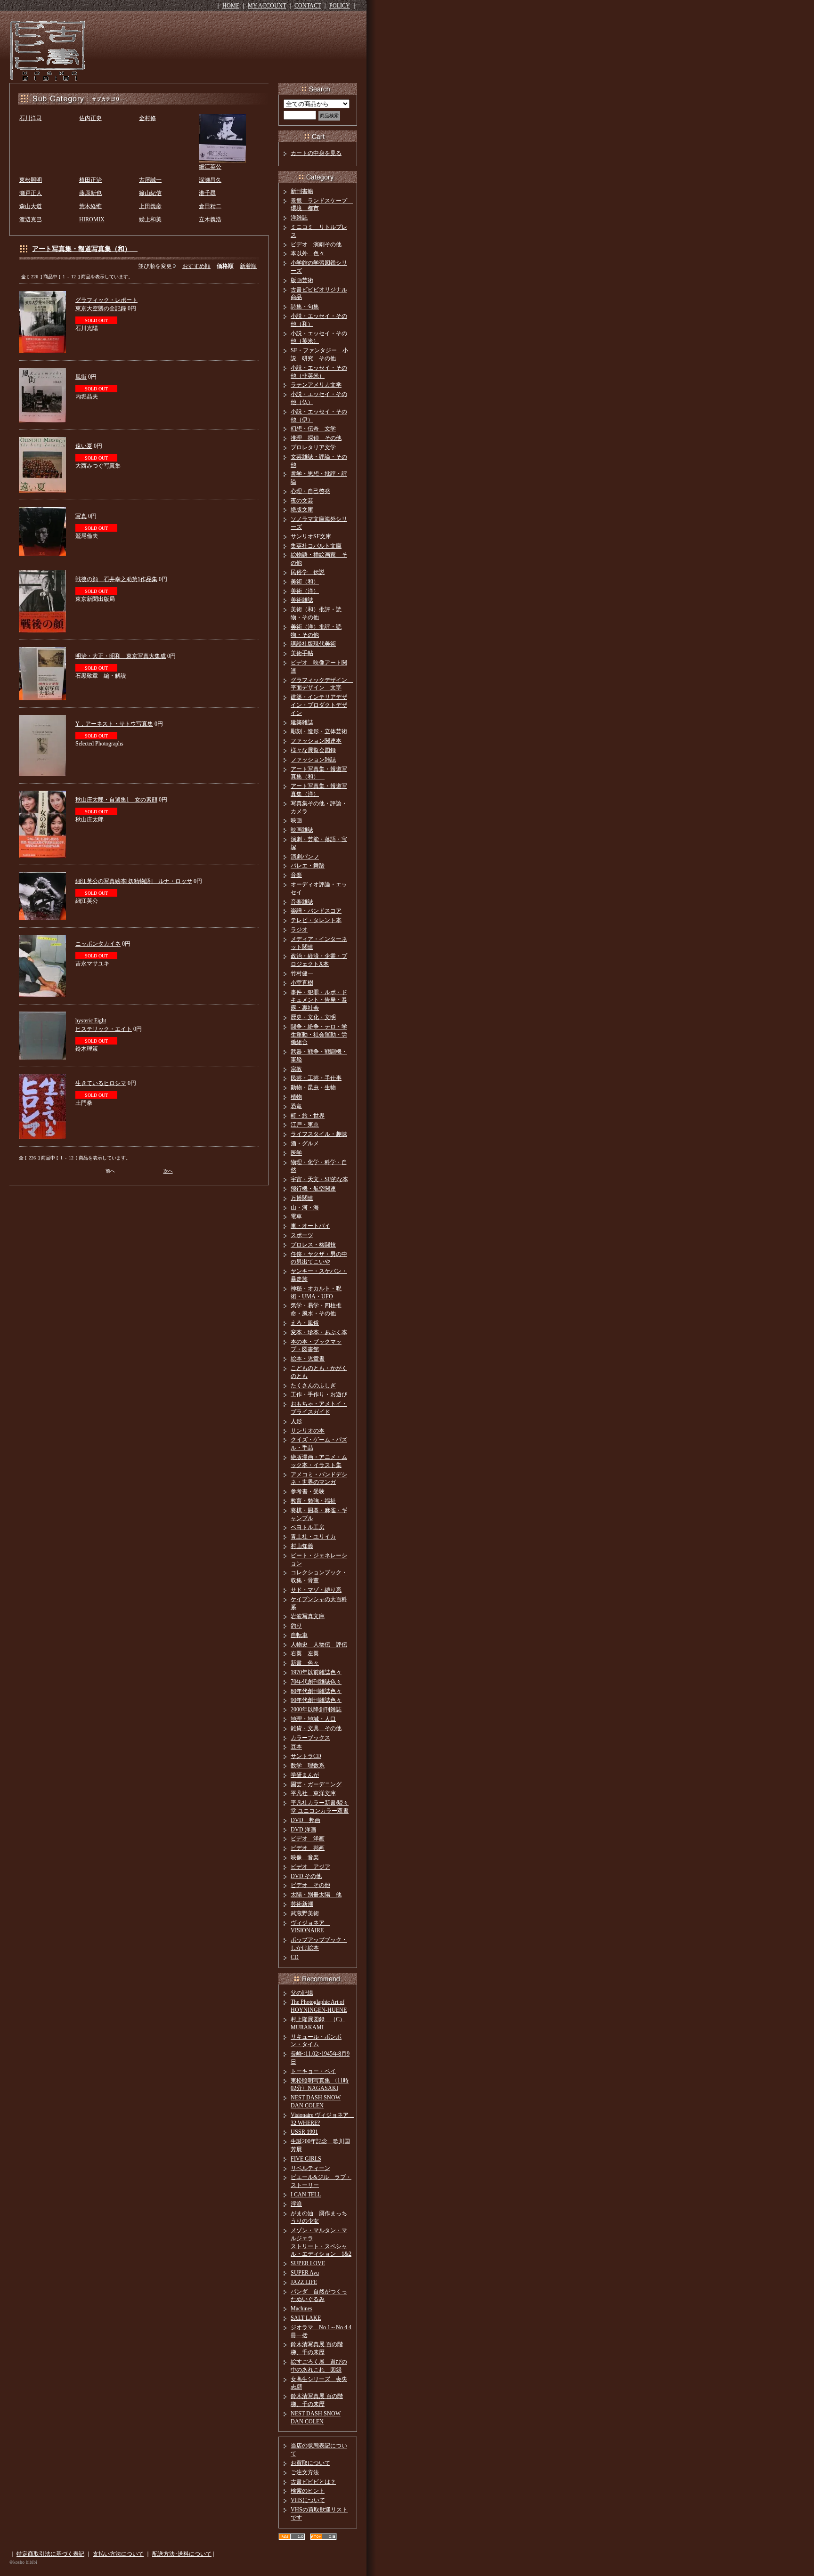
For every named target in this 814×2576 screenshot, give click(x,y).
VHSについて (308, 2500)
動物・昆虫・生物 (313, 1087)
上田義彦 (150, 206)
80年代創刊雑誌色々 (316, 1691)
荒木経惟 (90, 206)
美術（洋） (305, 591)
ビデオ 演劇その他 (316, 244)
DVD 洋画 (303, 1830)
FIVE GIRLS (306, 2159)
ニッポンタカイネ (98, 944)
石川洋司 (31, 118)
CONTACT (308, 6)
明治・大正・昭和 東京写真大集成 (121, 656)
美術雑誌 (302, 600)
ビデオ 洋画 (308, 1839)
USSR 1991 (304, 2132)
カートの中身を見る (316, 153)
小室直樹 (302, 983)
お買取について (310, 2463)
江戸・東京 (305, 1125)
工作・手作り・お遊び (319, 1394)
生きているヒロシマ (101, 1083)
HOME (231, 6)
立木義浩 (210, 219)
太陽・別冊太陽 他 (316, 1895)
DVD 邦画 (305, 1820)
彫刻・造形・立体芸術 (319, 731)
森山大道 (31, 206)
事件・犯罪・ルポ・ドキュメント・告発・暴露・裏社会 (319, 1000)
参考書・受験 (308, 1491)
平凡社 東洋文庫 (313, 1793)
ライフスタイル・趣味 (319, 1134)
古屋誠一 (150, 180)
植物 (296, 1097)
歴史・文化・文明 (313, 1017)
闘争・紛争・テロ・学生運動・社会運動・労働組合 (319, 1035)
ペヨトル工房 (308, 1527)
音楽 (296, 875)
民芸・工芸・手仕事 (316, 1078)
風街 (81, 377)
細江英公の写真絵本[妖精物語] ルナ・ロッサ (134, 881)
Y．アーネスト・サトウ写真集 (114, 724)
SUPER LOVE (308, 2263)
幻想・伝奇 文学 (313, 429)
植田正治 (90, 180)
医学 (296, 1153)
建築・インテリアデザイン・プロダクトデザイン (319, 705)
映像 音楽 (305, 1857)
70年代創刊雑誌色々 (316, 1682)
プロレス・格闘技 (313, 1245)
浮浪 (296, 2204)
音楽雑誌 (302, 902)
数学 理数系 (308, 1766)
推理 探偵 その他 (316, 438)
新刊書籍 (302, 191)
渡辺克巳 (31, 219)
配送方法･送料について (182, 2554)
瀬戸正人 (31, 193)
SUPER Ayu (305, 2273)
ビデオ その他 (310, 1885)
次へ (168, 1171)
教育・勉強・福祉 (313, 1501)
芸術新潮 (302, 1904)
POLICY (340, 6)
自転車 (299, 1635)
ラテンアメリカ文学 (316, 385)
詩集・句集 (305, 307)
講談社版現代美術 (313, 644)
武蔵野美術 (305, 1913)
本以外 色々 (308, 253)
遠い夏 (84, 446)
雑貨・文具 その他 (316, 1728)
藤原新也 (90, 193)
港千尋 (207, 193)
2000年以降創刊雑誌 (316, 1709)
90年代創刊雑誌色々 (316, 1700)
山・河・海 (305, 1207)
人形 (296, 1421)
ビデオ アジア (310, 1867)
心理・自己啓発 (310, 491)
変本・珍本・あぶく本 (319, 1332)
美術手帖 (302, 653)
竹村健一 (302, 973)
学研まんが (305, 1775)
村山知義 (302, 1546)
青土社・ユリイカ (313, 1537)
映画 (296, 820)
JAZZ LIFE (304, 2282)
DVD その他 (306, 1876)
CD (295, 1957)
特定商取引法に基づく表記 (50, 2554)
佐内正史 (90, 118)
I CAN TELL (306, 2195)
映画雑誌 (302, 830)
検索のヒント (308, 2491)
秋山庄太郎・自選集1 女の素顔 (116, 800)
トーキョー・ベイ (313, 2071)
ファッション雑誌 (313, 760)
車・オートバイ (310, 1226)
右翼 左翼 (305, 1653)
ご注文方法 (305, 2472)
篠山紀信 (150, 193)
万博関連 (302, 1198)
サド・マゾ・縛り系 (316, 1590)
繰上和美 (150, 219)
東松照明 (31, 180)
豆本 (296, 1747)
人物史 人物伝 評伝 (319, 1644)
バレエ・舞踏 (308, 866)
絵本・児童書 (308, 1359)
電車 (296, 1216)
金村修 (147, 118)
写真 (81, 516)
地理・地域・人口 (313, 1719)
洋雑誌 (299, 218)
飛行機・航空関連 (313, 1189)
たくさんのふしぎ (313, 1385)
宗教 (296, 1069)
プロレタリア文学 (313, 447)
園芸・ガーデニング (316, 1784)
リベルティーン (310, 2168)
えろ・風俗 (305, 1323)
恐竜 (296, 1106)
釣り (296, 1626)
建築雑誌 (302, 722)
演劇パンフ (305, 857)
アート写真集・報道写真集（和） (85, 249)
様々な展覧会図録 (313, 750)
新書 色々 (305, 1663)
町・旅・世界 (308, 1116)
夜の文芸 (302, 501)
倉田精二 (210, 206)
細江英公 (210, 167)
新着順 (248, 266)
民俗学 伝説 (308, 572)
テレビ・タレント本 (316, 920)
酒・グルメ (305, 1143)
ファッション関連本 (316, 741)
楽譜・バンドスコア (316, 911)
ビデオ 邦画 (308, 1848)
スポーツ (302, 1235)
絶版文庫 (302, 510)
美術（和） (305, 582)
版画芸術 (302, 280)
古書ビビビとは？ (313, 2482)
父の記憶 (302, 1993)
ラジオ (299, 930)
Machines (301, 2309)
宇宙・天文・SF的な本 (319, 1179)
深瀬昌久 (210, 180)
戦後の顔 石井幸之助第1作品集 (116, 579)
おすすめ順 (196, 266)
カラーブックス (310, 1738)
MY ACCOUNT (267, 6)
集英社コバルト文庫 (316, 546)
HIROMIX (92, 219)
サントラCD (306, 1756)
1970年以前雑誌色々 (316, 1672)
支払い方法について (118, 2554)
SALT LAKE (306, 2318)
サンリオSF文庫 (311, 536)
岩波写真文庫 (308, 1616)
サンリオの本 (308, 1431)
